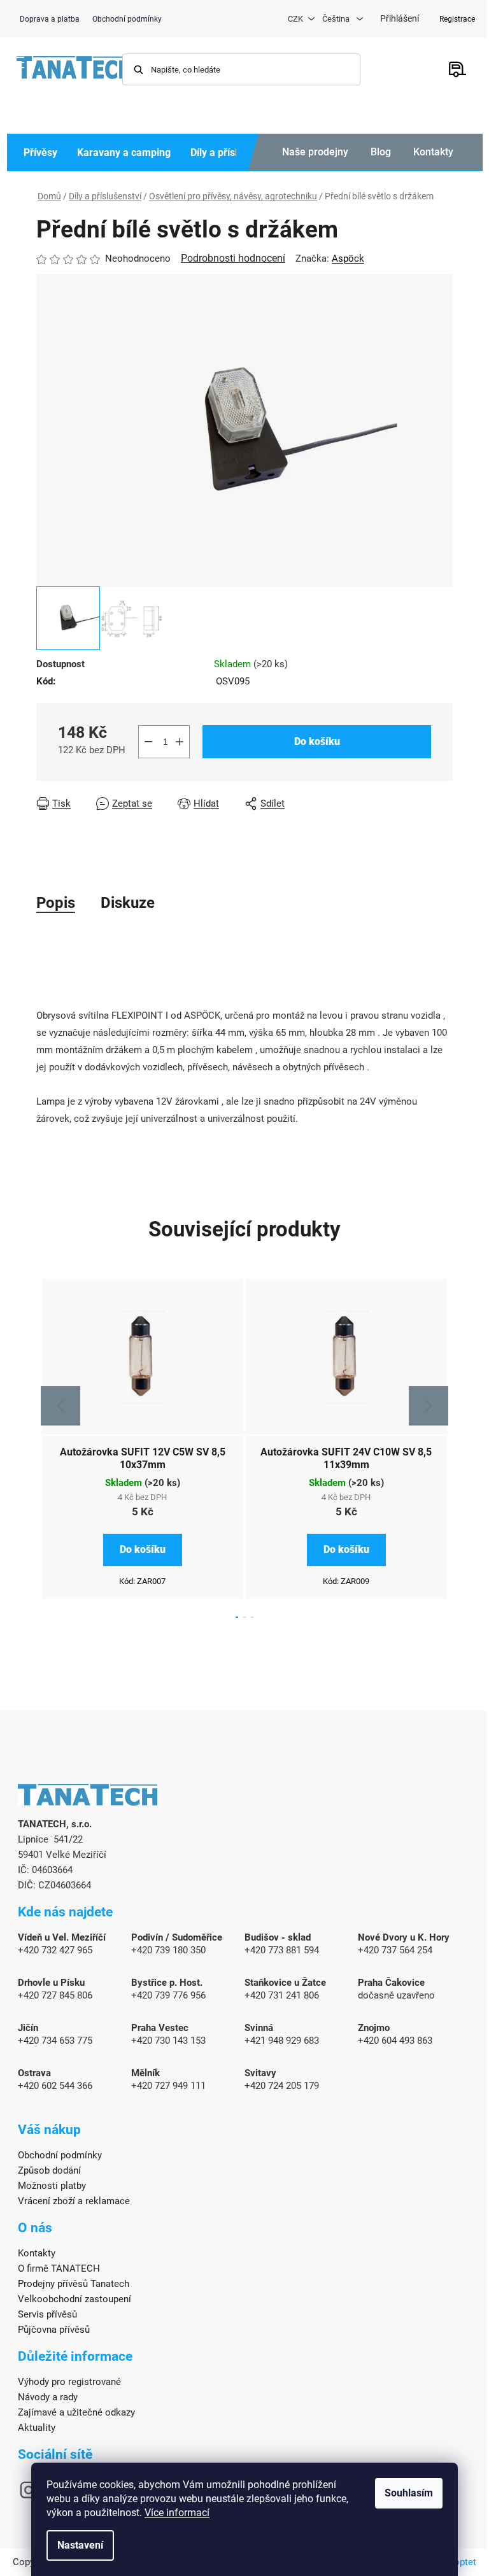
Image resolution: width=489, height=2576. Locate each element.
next (429, 1406)
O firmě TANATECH (59, 2268)
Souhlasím (409, 2493)
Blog (381, 152)
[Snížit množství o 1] (148, 742)
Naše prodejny (315, 152)
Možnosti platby (52, 2186)
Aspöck (348, 258)
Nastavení (80, 2545)
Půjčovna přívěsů (54, 2330)
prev (60, 1406)
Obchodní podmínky (127, 19)
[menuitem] (40, 152)
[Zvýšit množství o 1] (180, 742)
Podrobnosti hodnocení (233, 258)
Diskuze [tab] (128, 903)
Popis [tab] (56, 903)
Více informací (177, 2513)
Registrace (457, 19)
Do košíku (317, 741)
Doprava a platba (50, 19)
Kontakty (433, 152)
